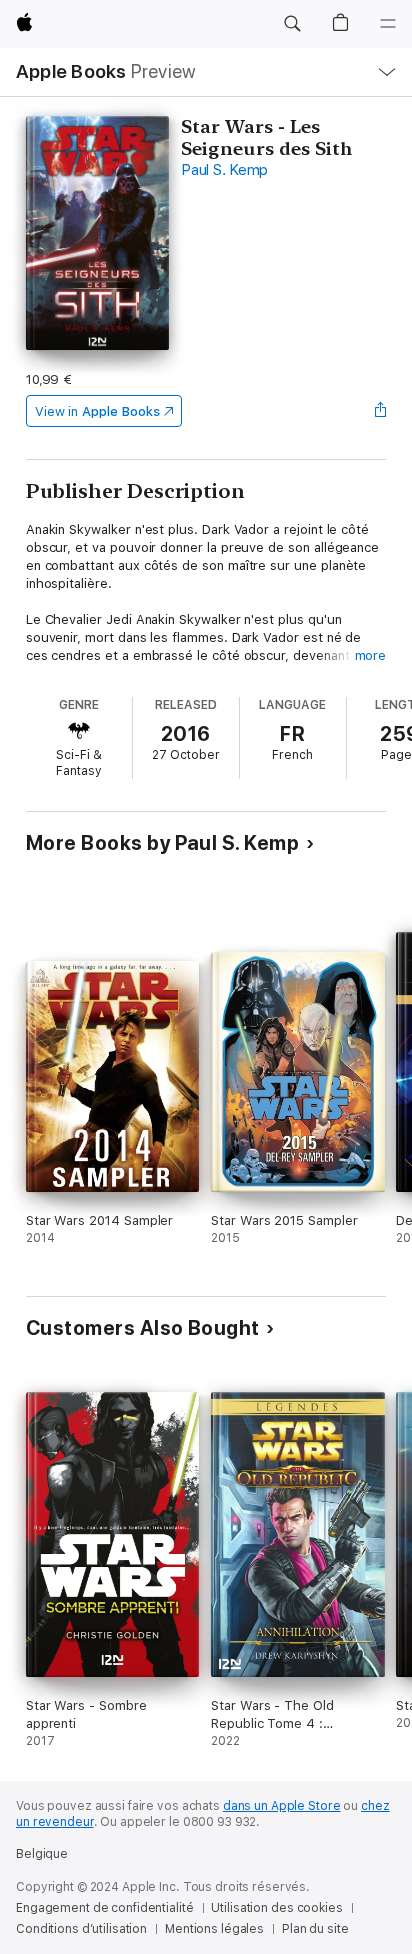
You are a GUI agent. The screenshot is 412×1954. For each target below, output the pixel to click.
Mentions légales (214, 1929)
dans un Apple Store (282, 1806)
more (371, 655)
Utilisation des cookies (276, 1908)
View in (97, 411)
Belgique (42, 1854)
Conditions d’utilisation (81, 1929)
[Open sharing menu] (380, 411)
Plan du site (315, 1929)
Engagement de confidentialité (105, 1908)
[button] (292, 24)
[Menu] (388, 24)
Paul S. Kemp (224, 170)
